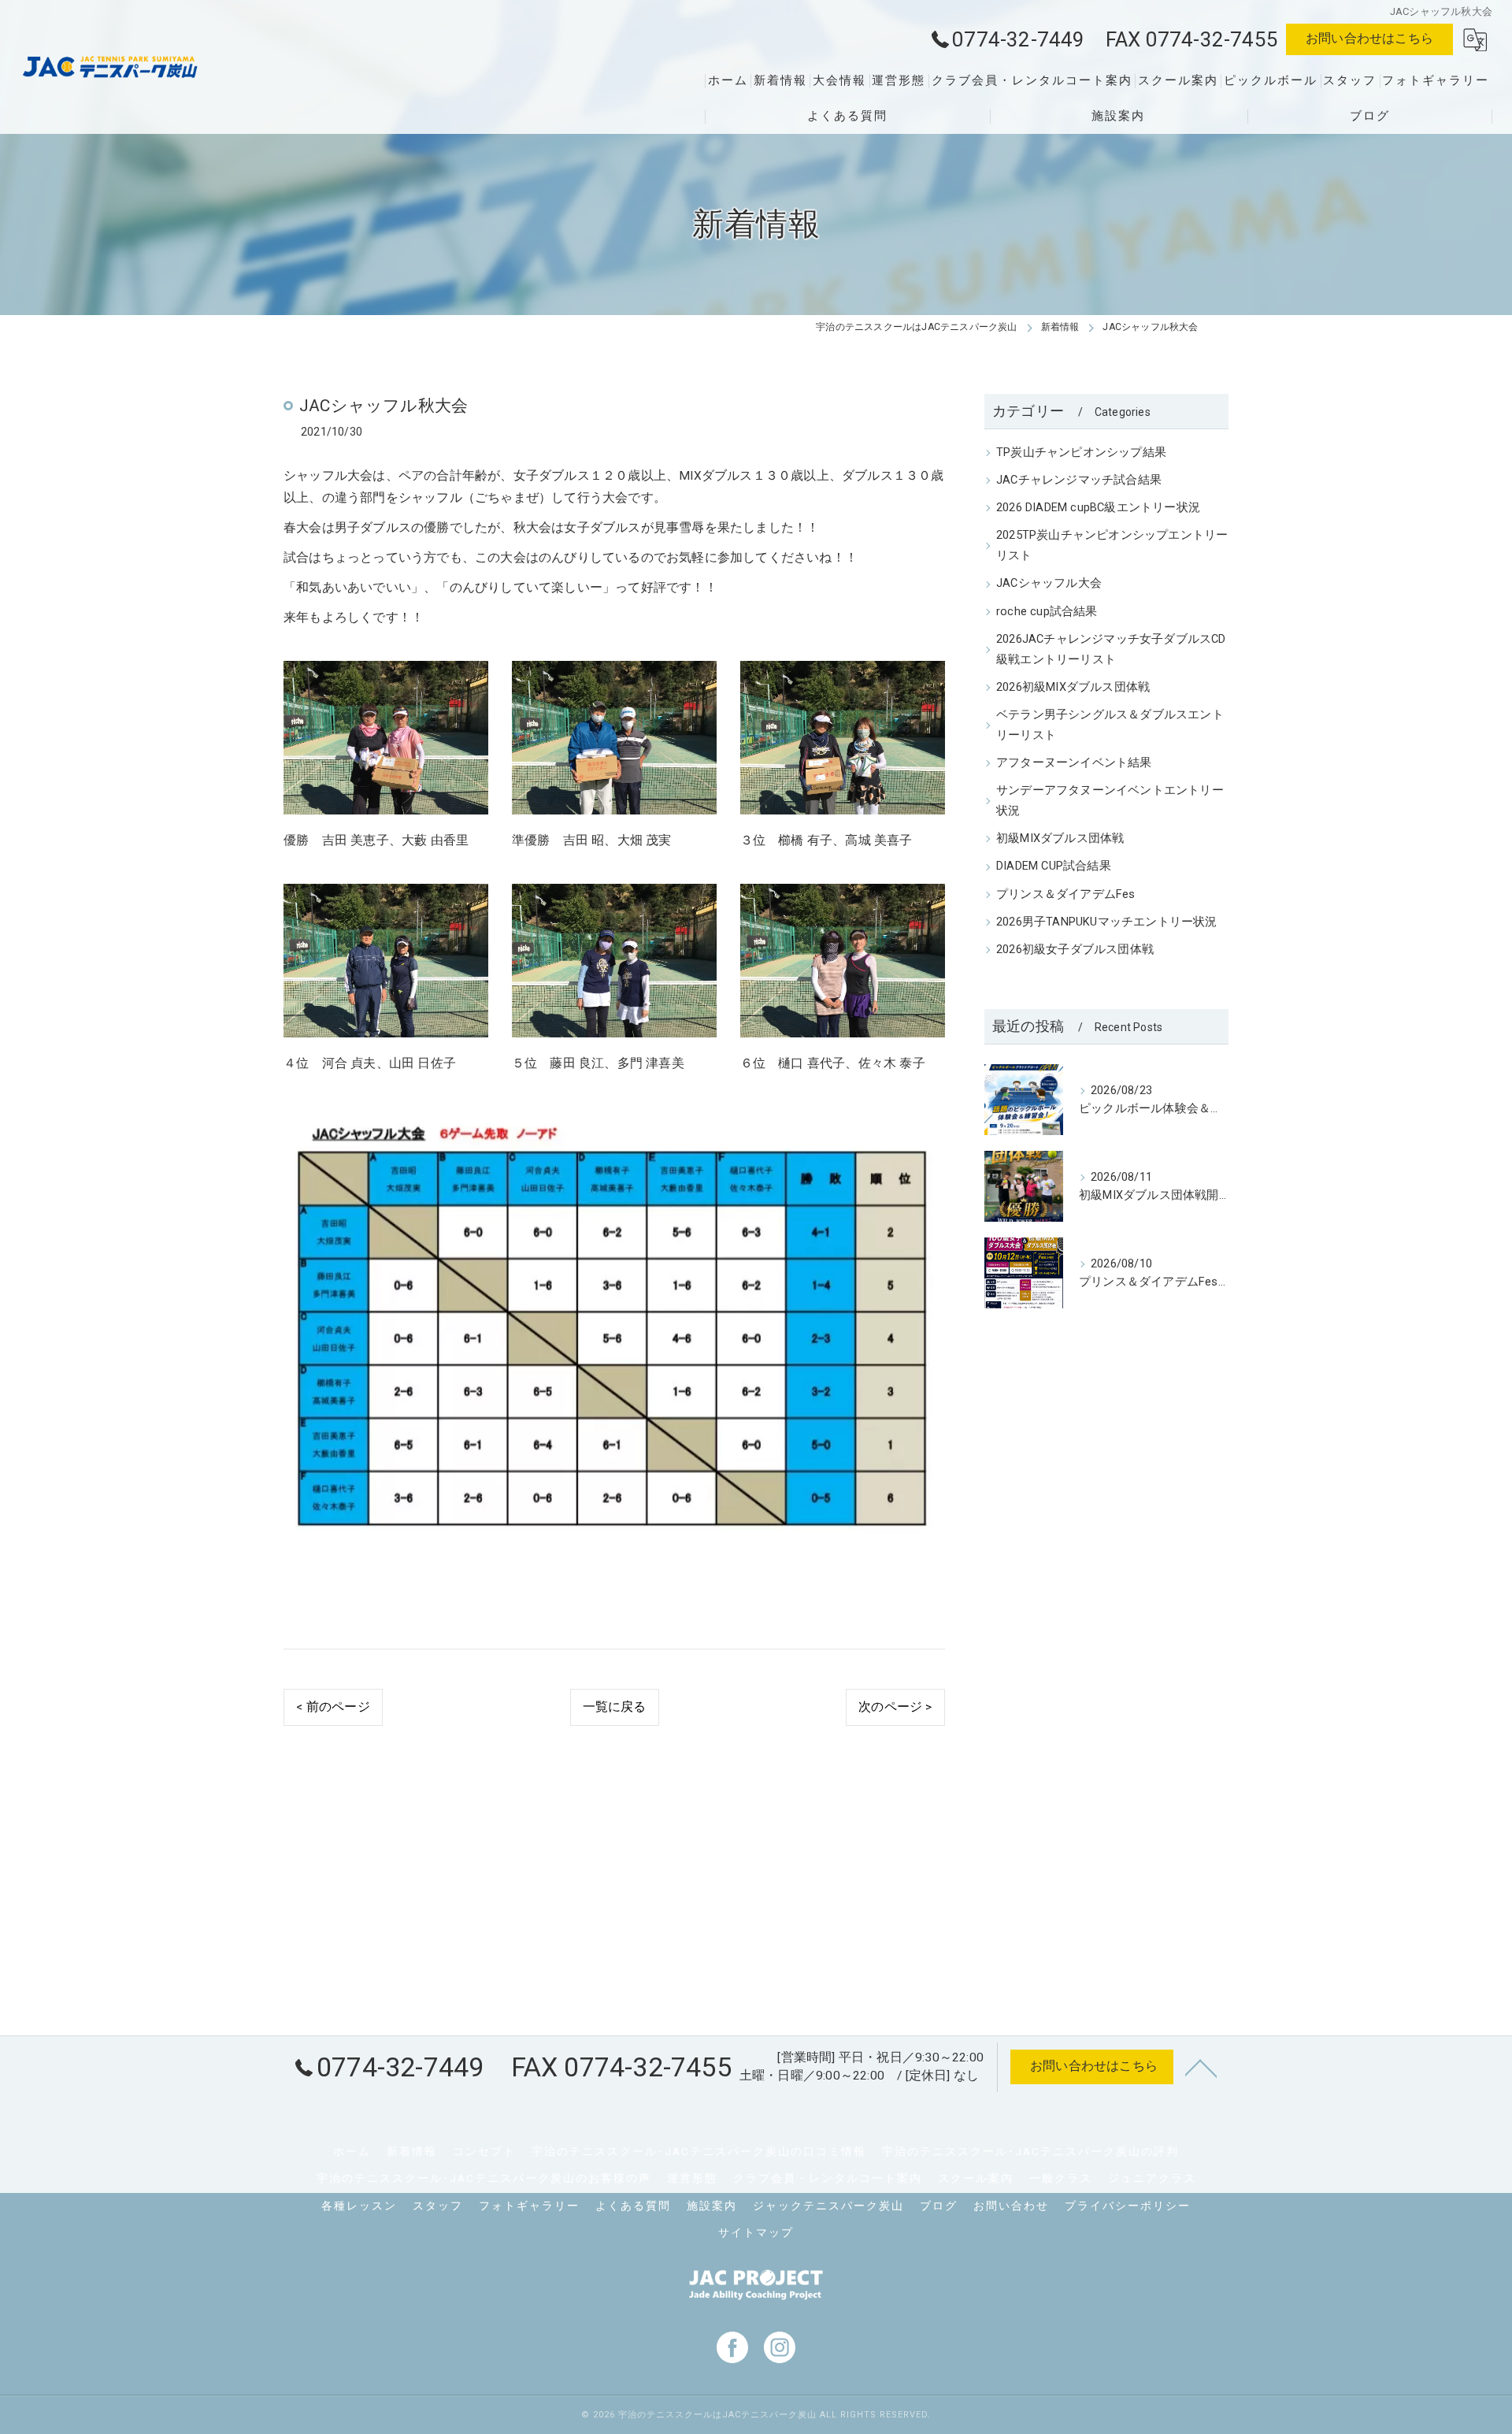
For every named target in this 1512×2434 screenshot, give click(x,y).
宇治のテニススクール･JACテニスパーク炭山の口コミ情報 (699, 2151)
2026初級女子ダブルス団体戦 (1075, 950)
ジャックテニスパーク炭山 (828, 2206)
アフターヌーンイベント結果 (1074, 763)
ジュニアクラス (1152, 2178)
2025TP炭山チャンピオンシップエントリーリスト (1112, 545)
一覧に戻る (615, 1707)
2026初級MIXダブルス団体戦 (1073, 687)
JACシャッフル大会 (1049, 583)
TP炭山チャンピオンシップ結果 (1081, 453)
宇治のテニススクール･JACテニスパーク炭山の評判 (1030, 2151)
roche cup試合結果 (1047, 612)
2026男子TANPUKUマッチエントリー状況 (1107, 922)
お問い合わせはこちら (1369, 39)
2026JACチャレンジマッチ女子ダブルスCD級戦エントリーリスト (1111, 649)
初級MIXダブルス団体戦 (1060, 839)
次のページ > (895, 1707)
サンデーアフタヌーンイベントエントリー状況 (1110, 801)
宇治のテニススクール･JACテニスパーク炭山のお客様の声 (484, 2178)
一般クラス (1061, 2178)
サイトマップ (756, 2232)
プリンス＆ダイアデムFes (1066, 894)
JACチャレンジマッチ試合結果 (1079, 480)
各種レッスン (359, 2206)
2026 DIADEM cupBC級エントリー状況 (1098, 508)
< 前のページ (333, 1707)
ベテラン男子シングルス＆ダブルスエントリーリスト (1110, 725)
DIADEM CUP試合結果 (1054, 866)
